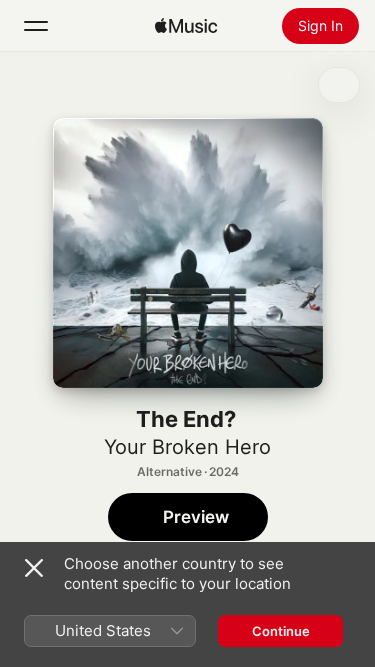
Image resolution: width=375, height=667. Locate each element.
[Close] (34, 568)
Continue (281, 631)
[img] (186, 26)
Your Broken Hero (187, 447)
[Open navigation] (36, 26)
